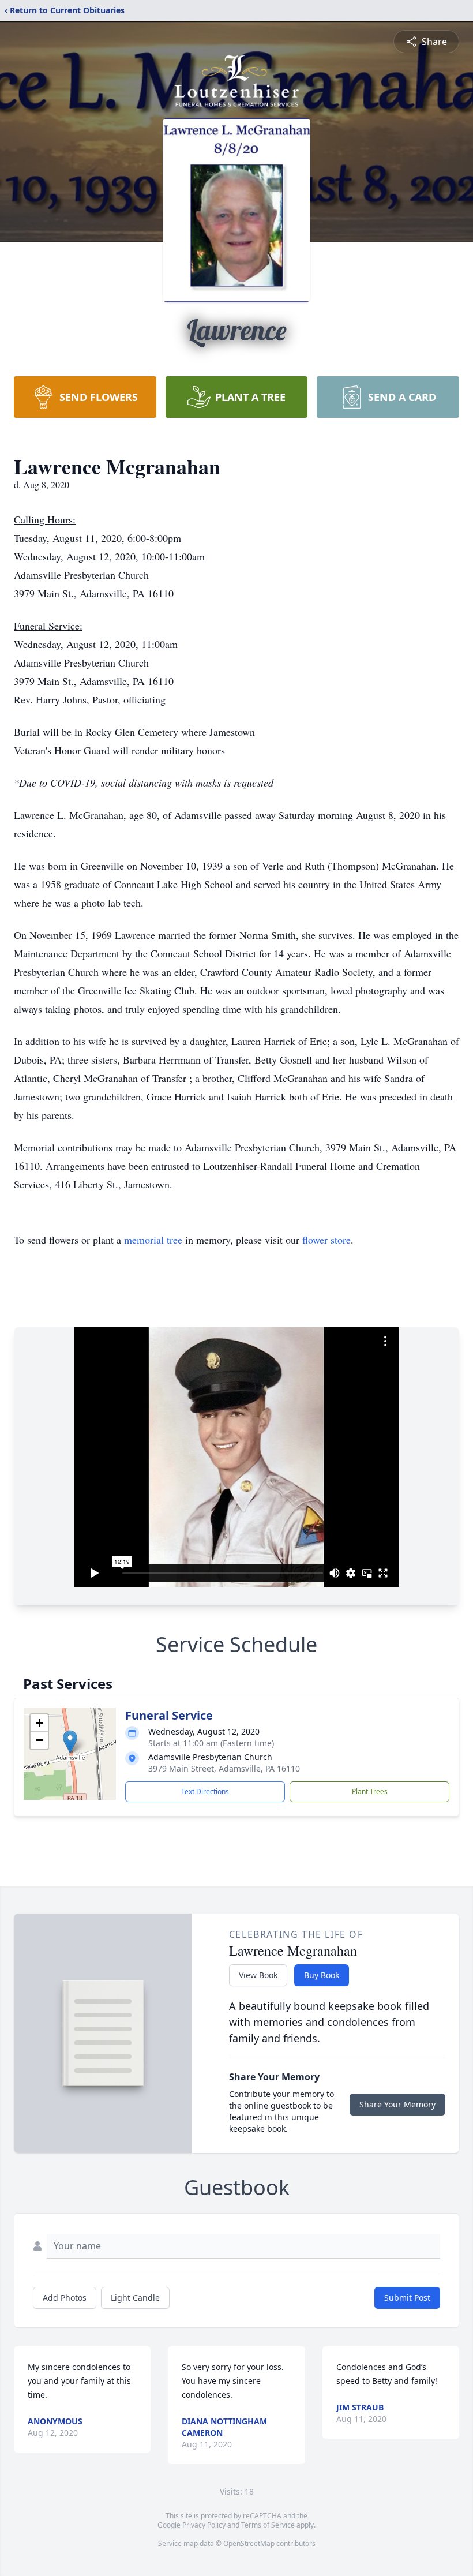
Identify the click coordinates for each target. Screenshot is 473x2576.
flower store (326, 1240)
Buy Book (322, 1975)
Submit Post (407, 2298)
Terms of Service (268, 2525)
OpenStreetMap (249, 2543)
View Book (258, 1975)
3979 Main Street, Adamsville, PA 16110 (224, 1768)
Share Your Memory (397, 2104)
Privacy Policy (204, 2525)
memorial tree (153, 1240)
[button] (70, 1742)
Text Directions (205, 1791)
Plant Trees (370, 1791)
